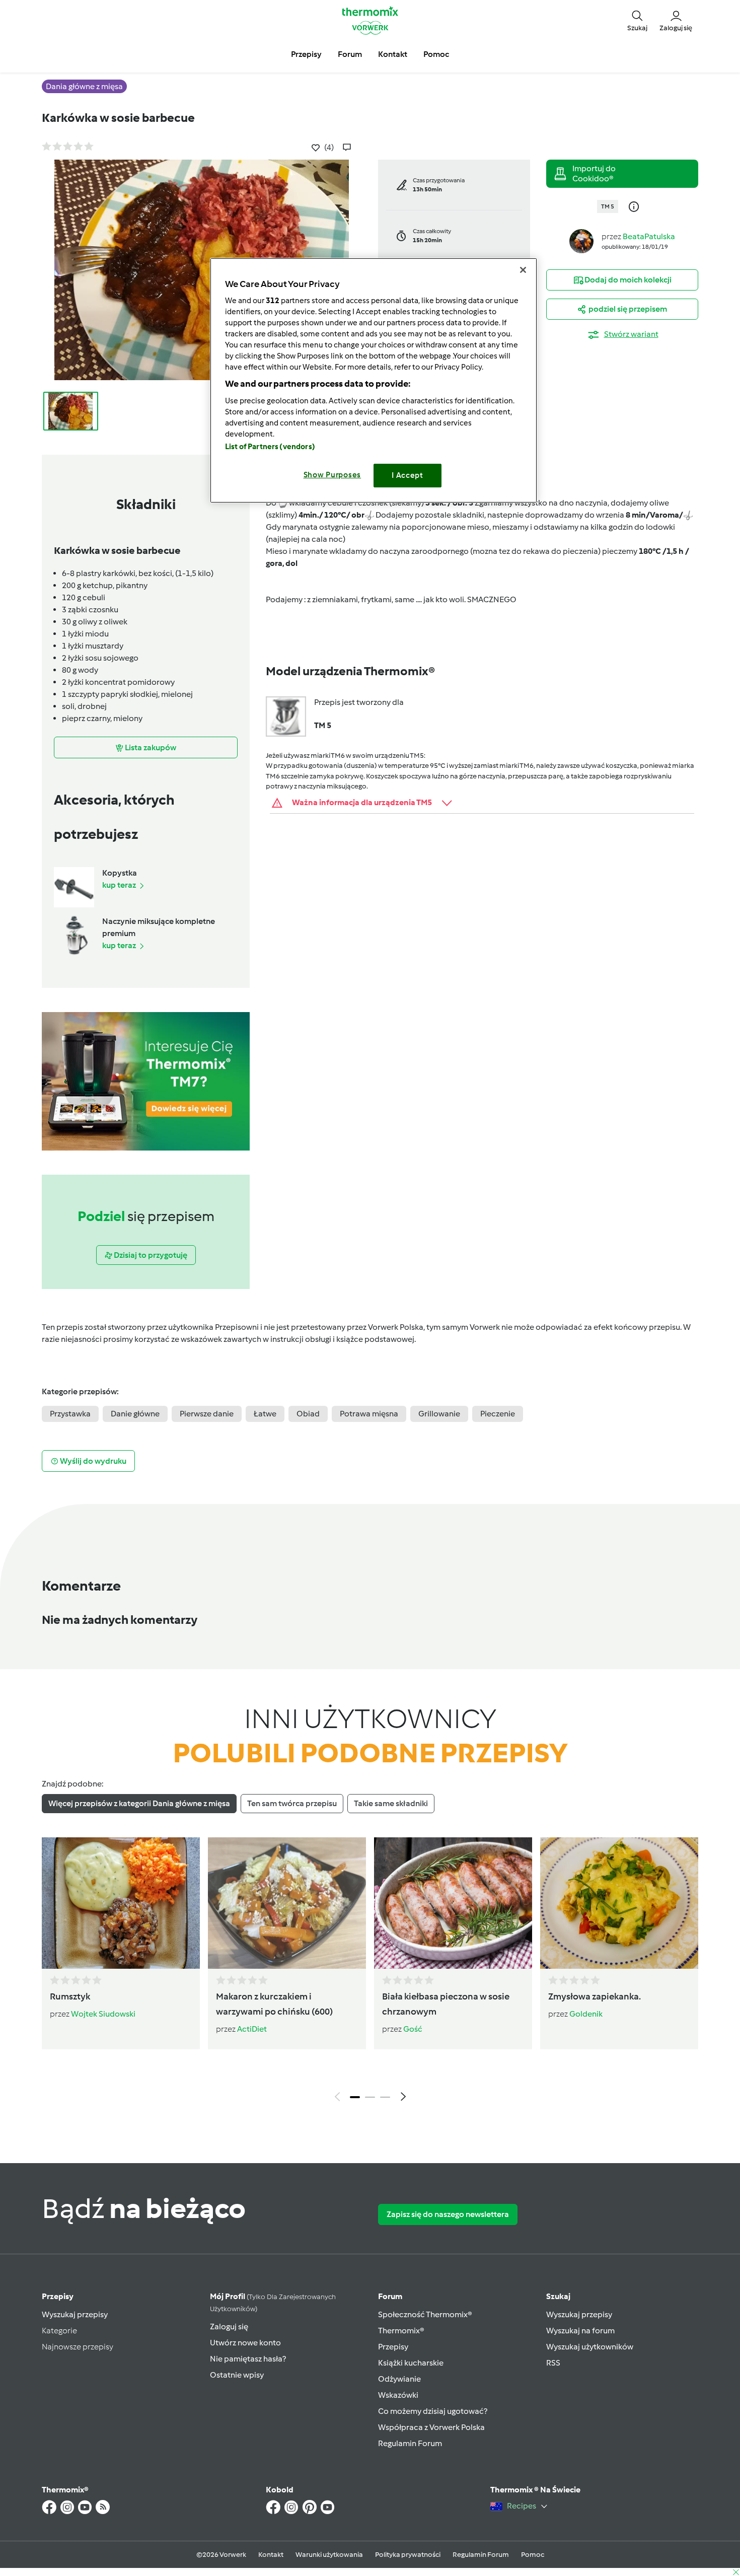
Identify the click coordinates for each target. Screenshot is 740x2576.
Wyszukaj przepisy (75, 2314)
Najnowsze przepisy (78, 2347)
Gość (413, 2029)
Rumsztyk (70, 1996)
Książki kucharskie (411, 2363)
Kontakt (271, 2555)
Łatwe (265, 1414)
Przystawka (70, 1414)
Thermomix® (401, 2331)
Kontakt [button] (393, 54)
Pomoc (533, 2555)
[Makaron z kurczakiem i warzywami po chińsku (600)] (287, 1903)
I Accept (408, 475)
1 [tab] (355, 2097)
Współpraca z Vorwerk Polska (431, 2427)
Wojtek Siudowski (103, 2014)
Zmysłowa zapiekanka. (595, 1996)
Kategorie (59, 2331)
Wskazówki (398, 2395)
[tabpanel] (370, 1972)
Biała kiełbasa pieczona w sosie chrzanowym (446, 2004)
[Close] (523, 270)
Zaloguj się (229, 2327)
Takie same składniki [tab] (391, 1803)
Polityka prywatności (408, 2555)
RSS (553, 2363)
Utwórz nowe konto (245, 2343)
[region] (374, 380)
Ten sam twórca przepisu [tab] (292, 1803)
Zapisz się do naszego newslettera (448, 2214)
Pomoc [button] (436, 54)
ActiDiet (252, 2029)
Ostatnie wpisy (237, 2375)
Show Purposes (332, 475)
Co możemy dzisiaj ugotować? (433, 2411)
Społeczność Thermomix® (425, 2314)
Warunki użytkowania (329, 2555)
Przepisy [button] (306, 54)
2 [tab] (370, 2097)
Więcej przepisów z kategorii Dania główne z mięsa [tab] (139, 1803)
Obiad (308, 1414)
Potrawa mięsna (369, 1414)
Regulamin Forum (410, 2443)
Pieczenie (498, 1414)
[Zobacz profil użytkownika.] (581, 240)
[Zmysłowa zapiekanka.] (619, 1903)
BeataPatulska (649, 236)
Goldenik (586, 2014)
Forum (390, 2296)
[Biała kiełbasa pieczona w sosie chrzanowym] (453, 1903)
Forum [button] (350, 54)
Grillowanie (439, 1414)
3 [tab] (385, 2097)
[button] (637, 20)
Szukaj (558, 2296)
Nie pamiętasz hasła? (248, 2359)
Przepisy (58, 2296)
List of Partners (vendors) (270, 447)
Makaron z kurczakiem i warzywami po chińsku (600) (274, 2004)
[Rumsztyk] (121, 1903)
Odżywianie (399, 2379)
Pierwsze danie (207, 1414)
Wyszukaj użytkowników (590, 2347)
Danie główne (135, 1414)
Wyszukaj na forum (580, 2331)
